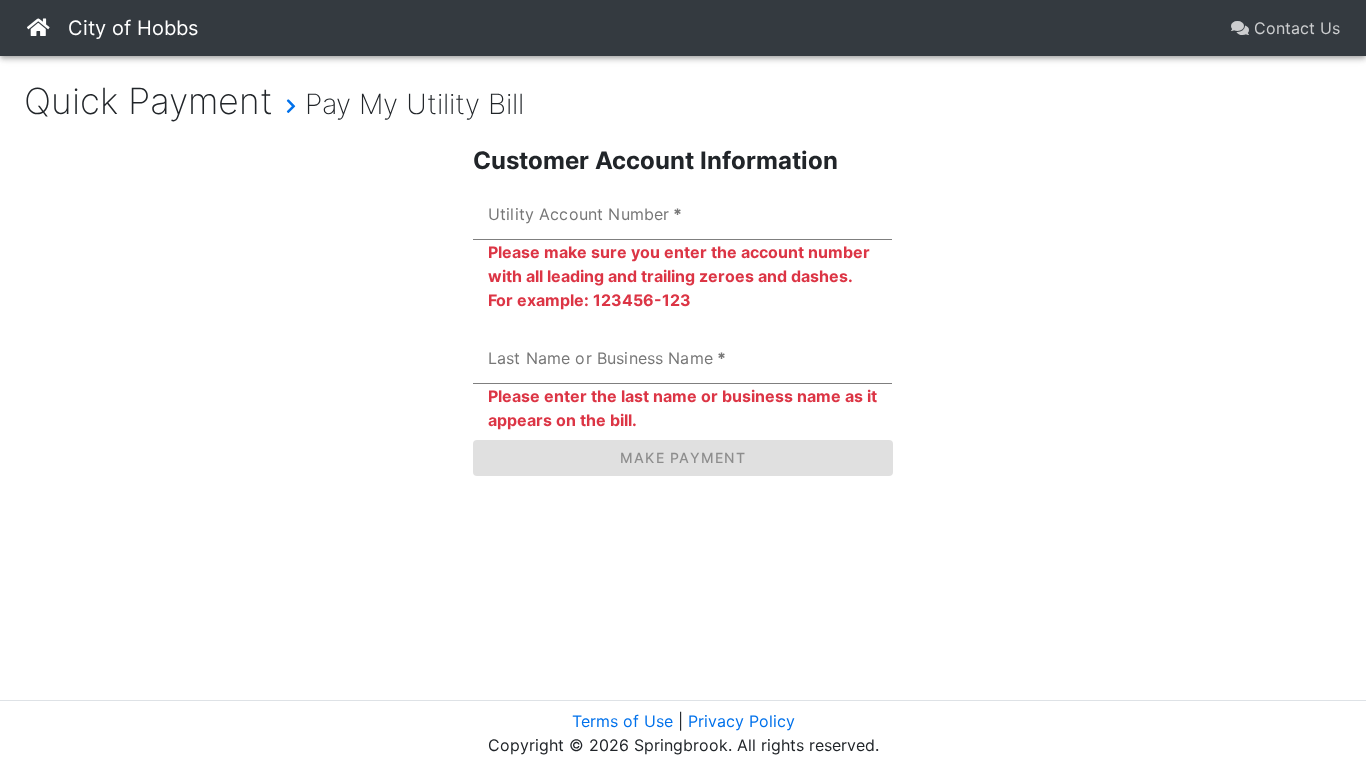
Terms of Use (622, 721)
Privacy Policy (741, 721)
